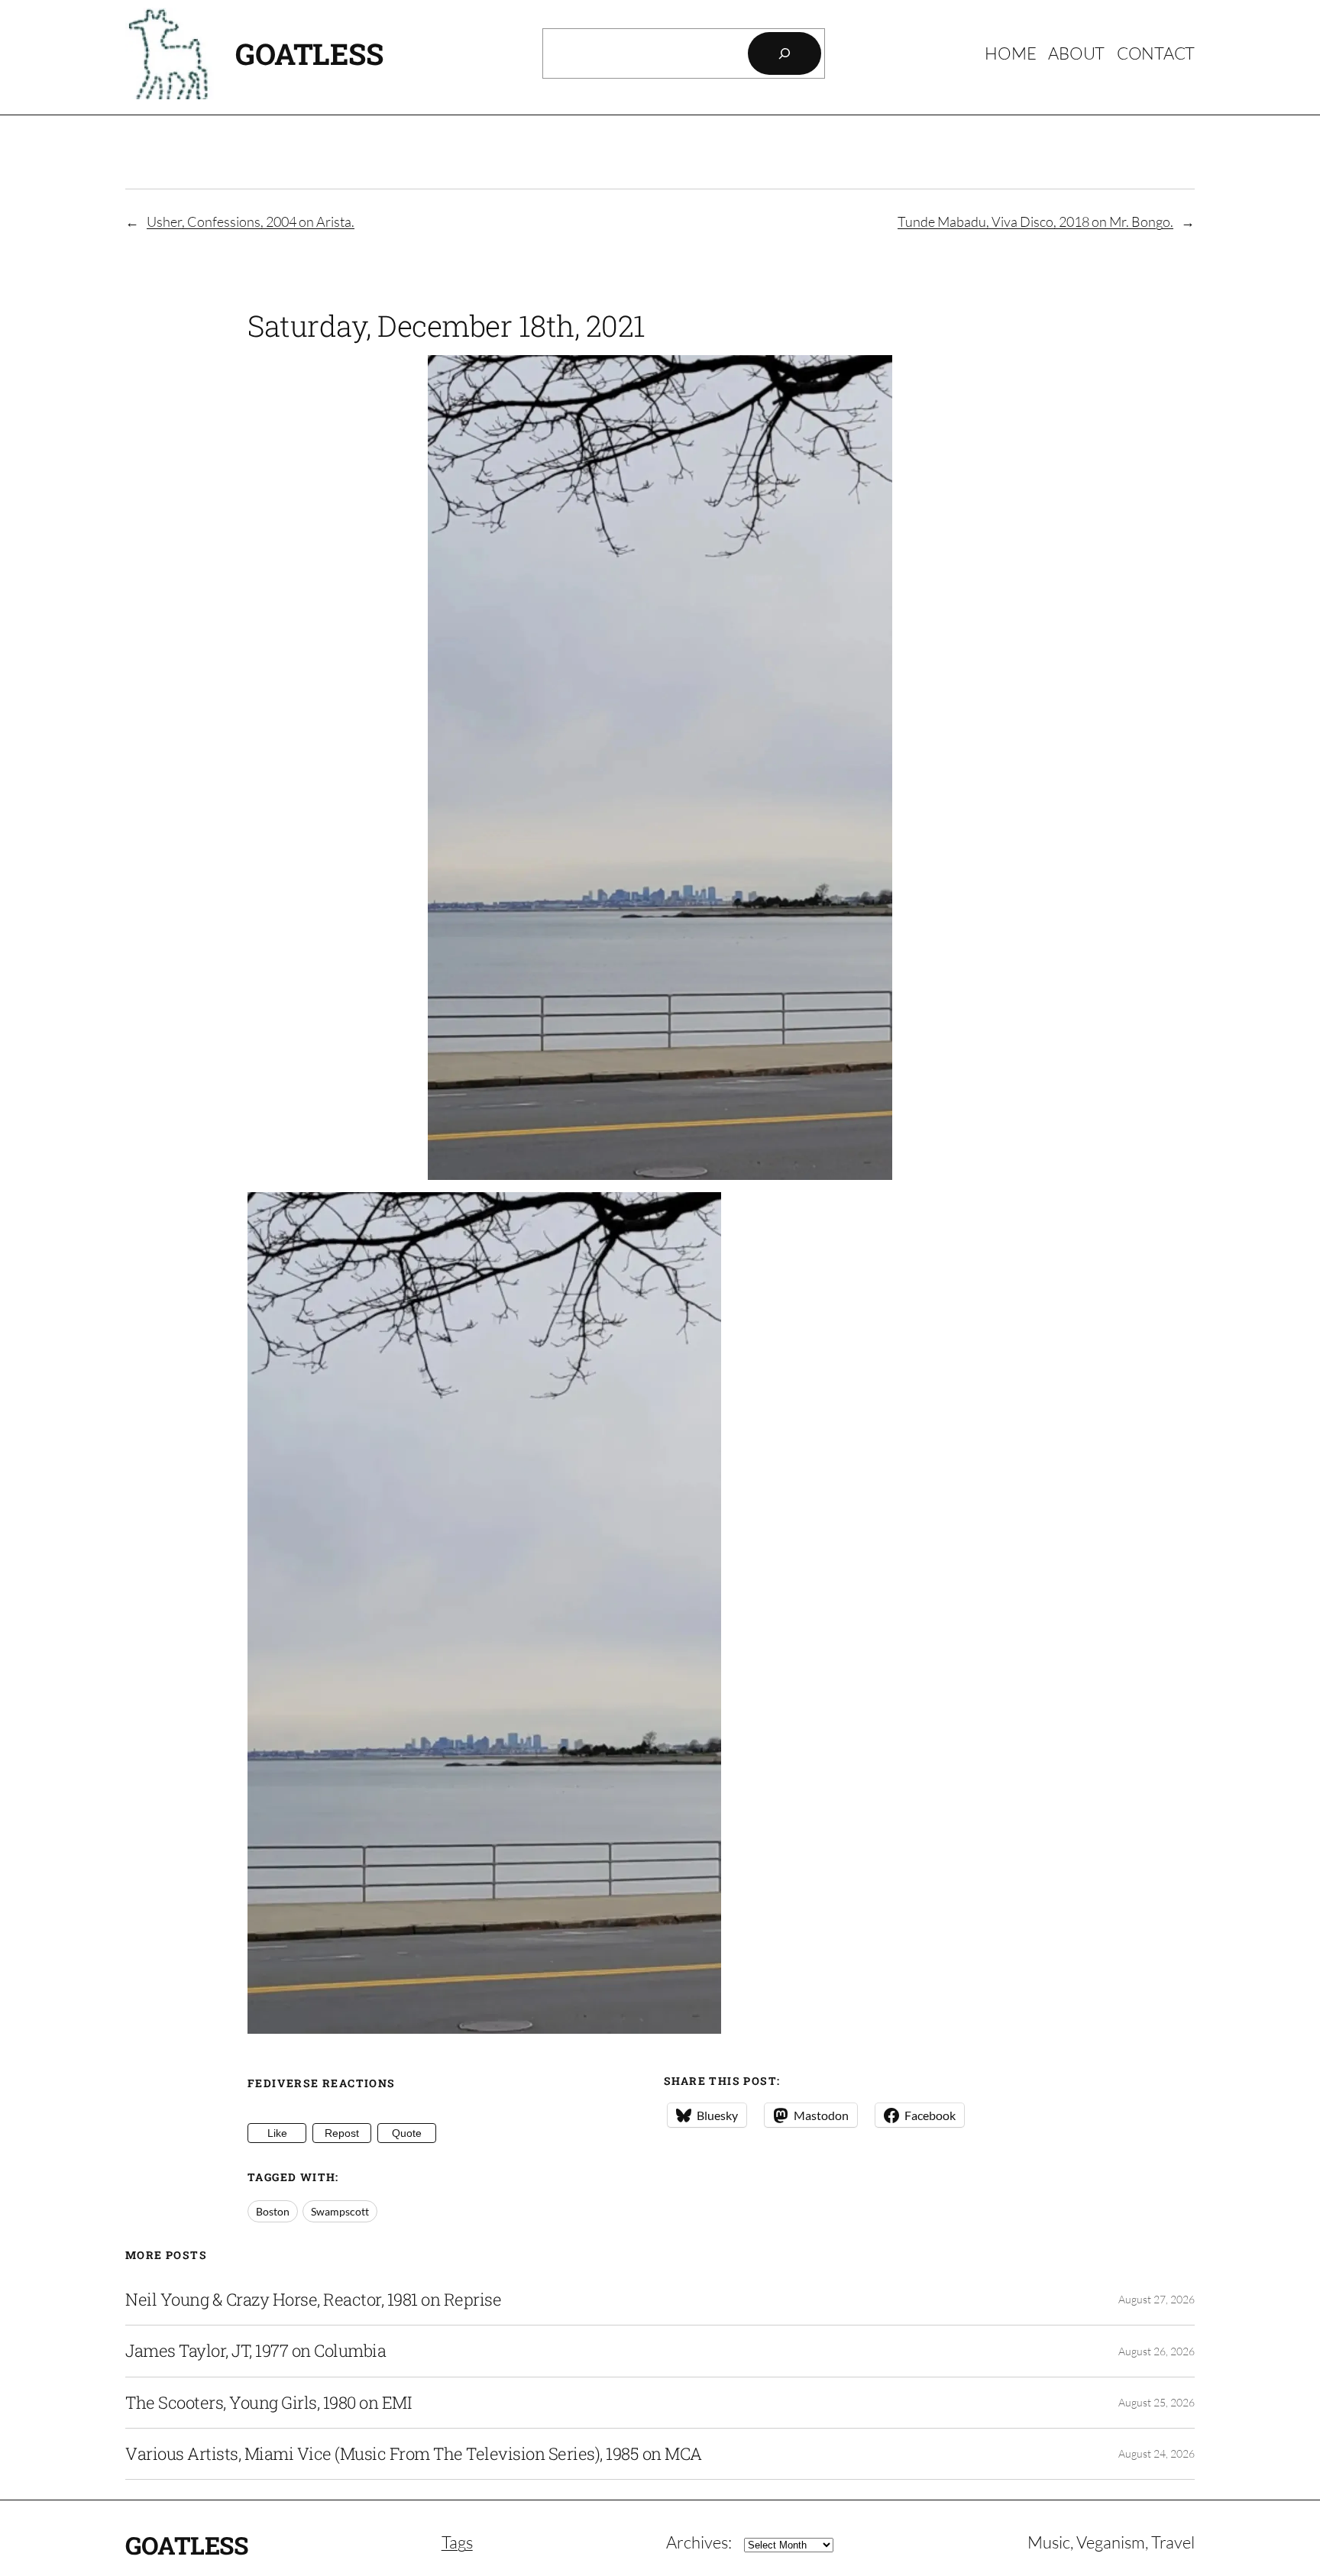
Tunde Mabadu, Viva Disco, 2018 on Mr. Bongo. (1035, 221)
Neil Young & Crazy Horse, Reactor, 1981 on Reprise (313, 2300)
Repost (342, 2133)
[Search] (785, 53)
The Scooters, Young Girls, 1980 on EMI (268, 2403)
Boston (273, 2211)
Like (277, 2133)
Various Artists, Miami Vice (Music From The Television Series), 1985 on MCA (414, 2454)
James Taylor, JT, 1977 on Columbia (256, 2351)
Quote (407, 2133)
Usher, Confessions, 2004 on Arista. (251, 221)
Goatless (309, 53)
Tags (457, 2542)
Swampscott (340, 2211)
